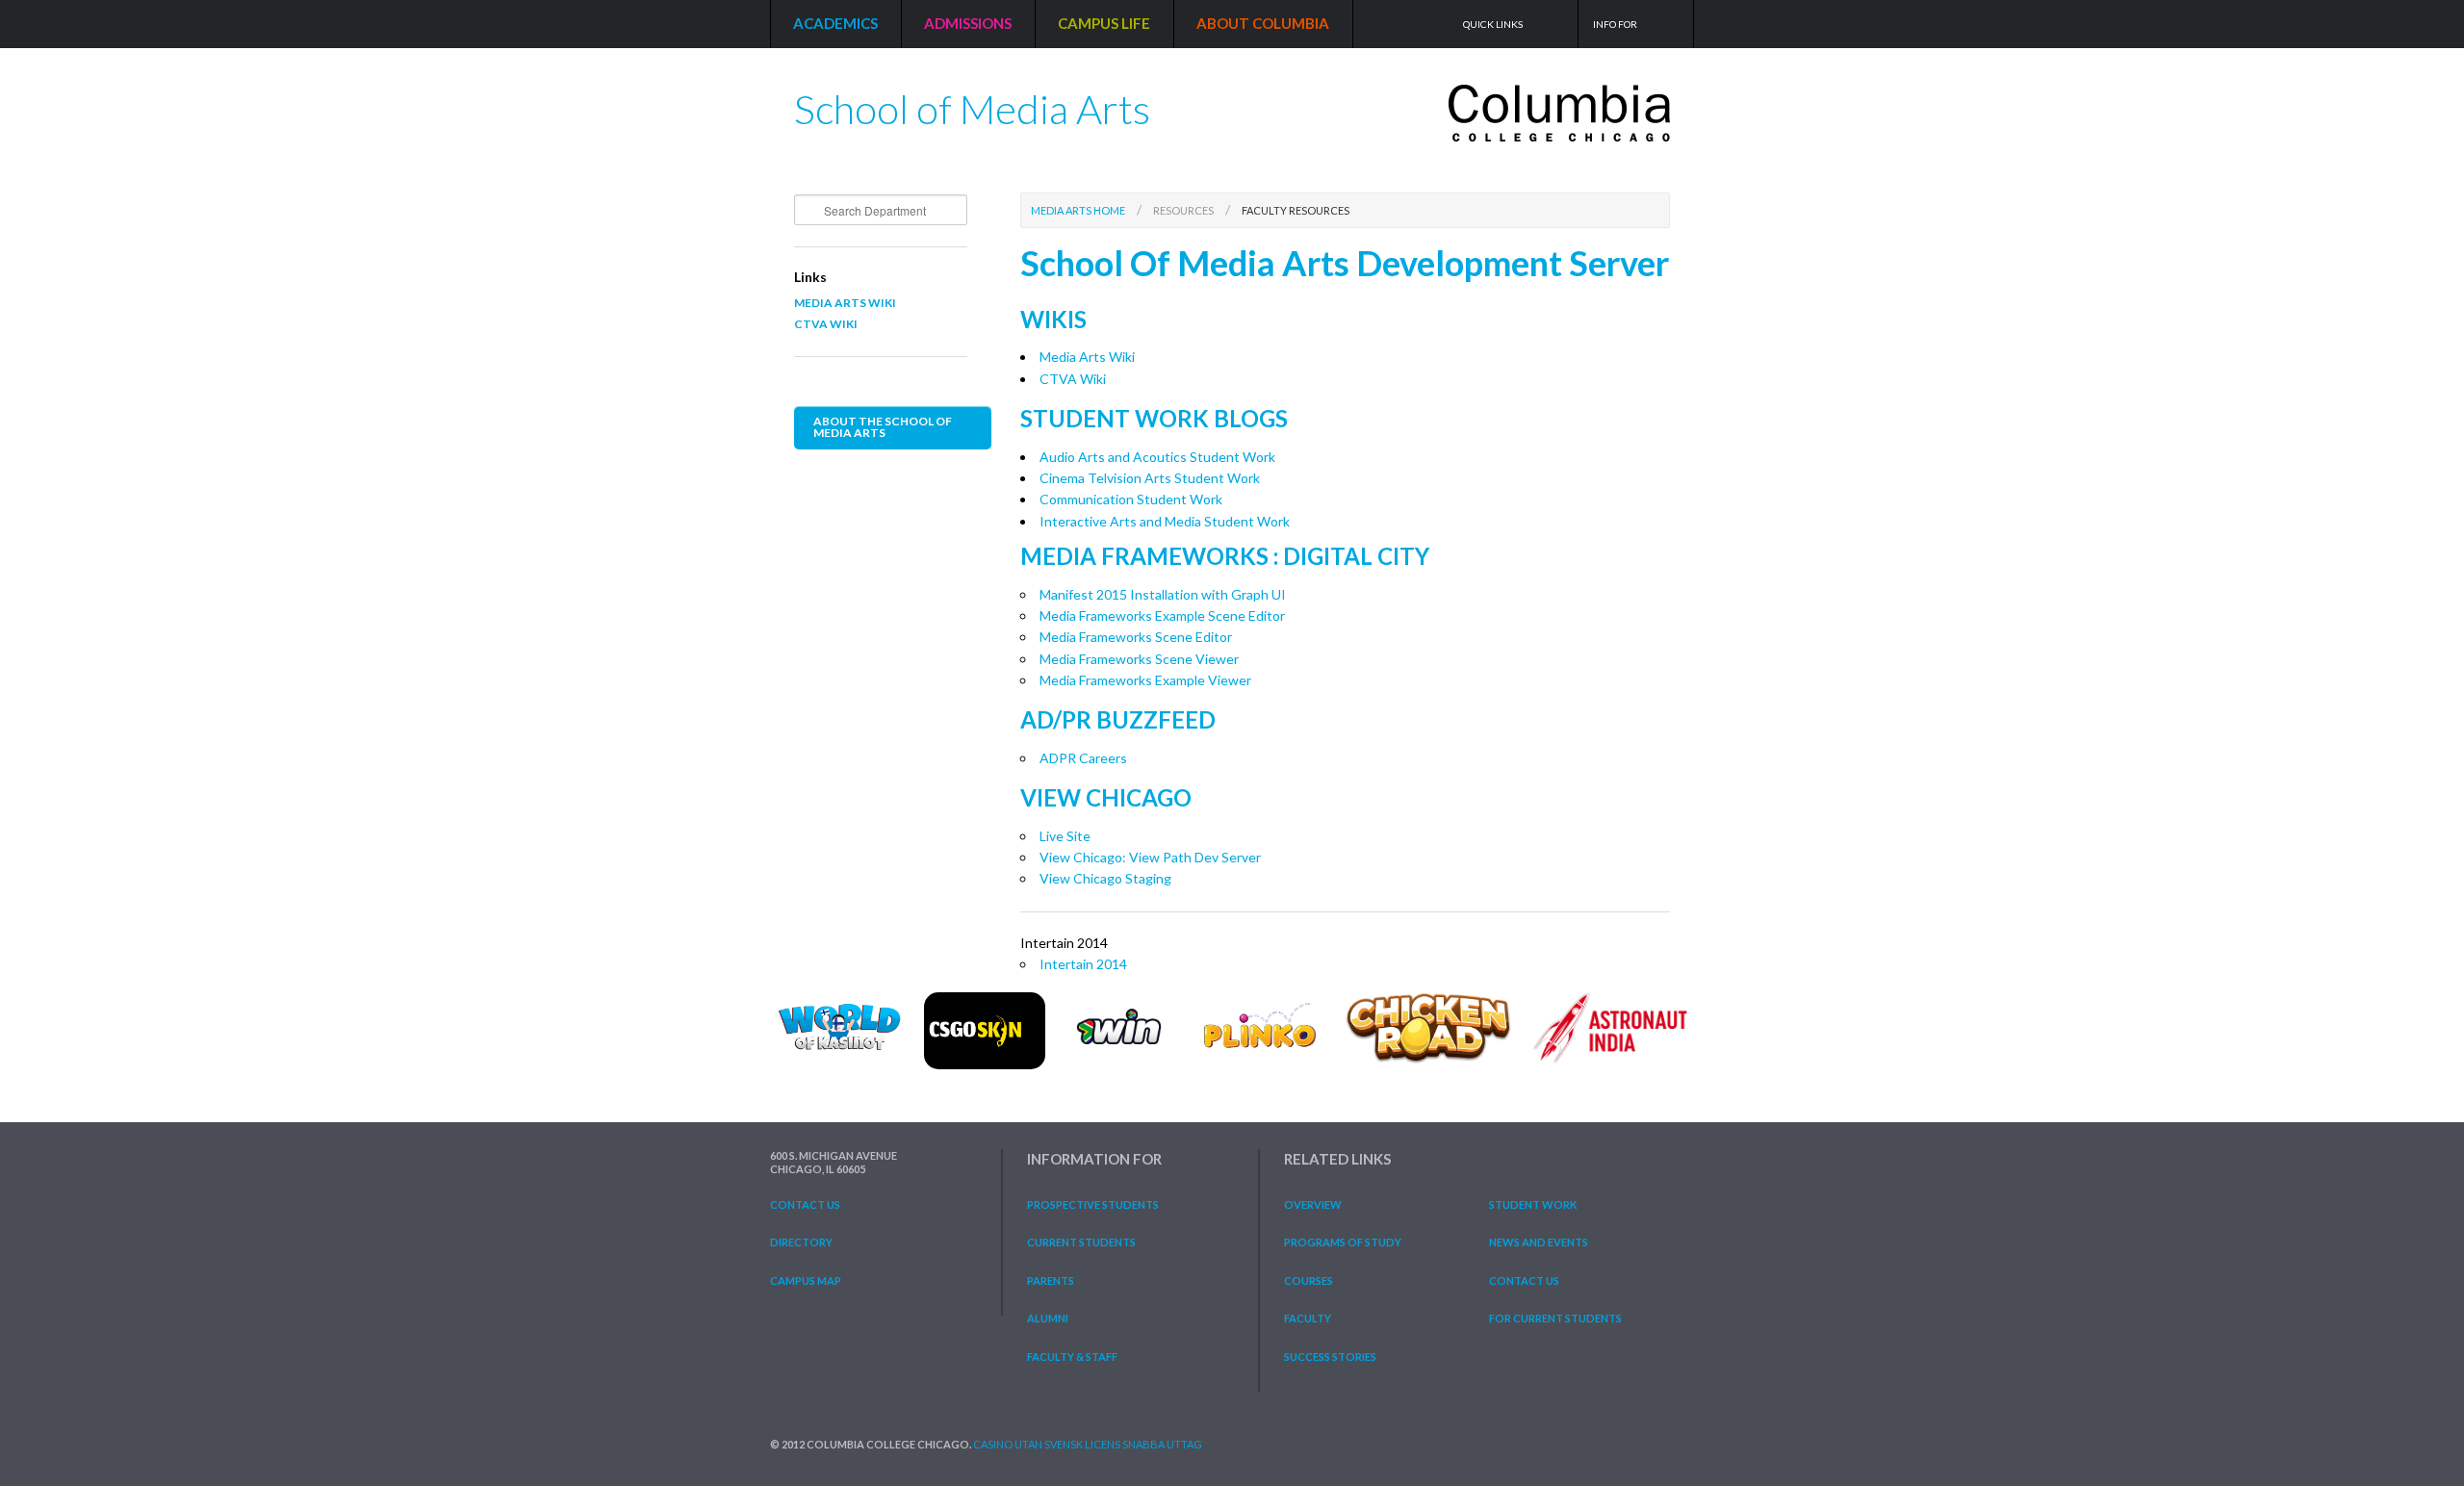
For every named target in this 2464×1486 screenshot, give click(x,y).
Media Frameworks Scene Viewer (1139, 659)
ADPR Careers (1083, 758)
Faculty (1308, 1318)
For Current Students (1555, 1318)
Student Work (1533, 1204)
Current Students (1081, 1242)
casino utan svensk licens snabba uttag (1088, 1444)
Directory (801, 1242)
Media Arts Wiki (845, 303)
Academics (835, 23)
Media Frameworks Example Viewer (1145, 680)
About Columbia (1263, 23)
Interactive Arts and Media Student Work (1165, 521)
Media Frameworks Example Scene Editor (1162, 615)
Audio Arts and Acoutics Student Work (1157, 457)
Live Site (1065, 836)
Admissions (968, 23)
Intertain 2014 (1083, 964)
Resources (1183, 210)
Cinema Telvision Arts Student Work (1150, 478)
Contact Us (805, 1204)
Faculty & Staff (1072, 1357)
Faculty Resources (1296, 210)
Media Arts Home (1078, 210)
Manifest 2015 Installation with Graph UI (1163, 594)
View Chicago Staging (1105, 878)
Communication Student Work (1131, 499)
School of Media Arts (972, 102)
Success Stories (1330, 1357)
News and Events (1539, 1242)
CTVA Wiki (826, 324)
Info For (1615, 24)
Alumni (1048, 1318)
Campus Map (806, 1281)
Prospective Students (1093, 1204)
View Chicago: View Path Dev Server (1150, 857)
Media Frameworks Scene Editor (1136, 637)
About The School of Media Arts (883, 427)
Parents (1051, 1281)
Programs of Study (1343, 1242)
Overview (1313, 1204)
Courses (1309, 1281)
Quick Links (1493, 24)
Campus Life (1104, 23)
